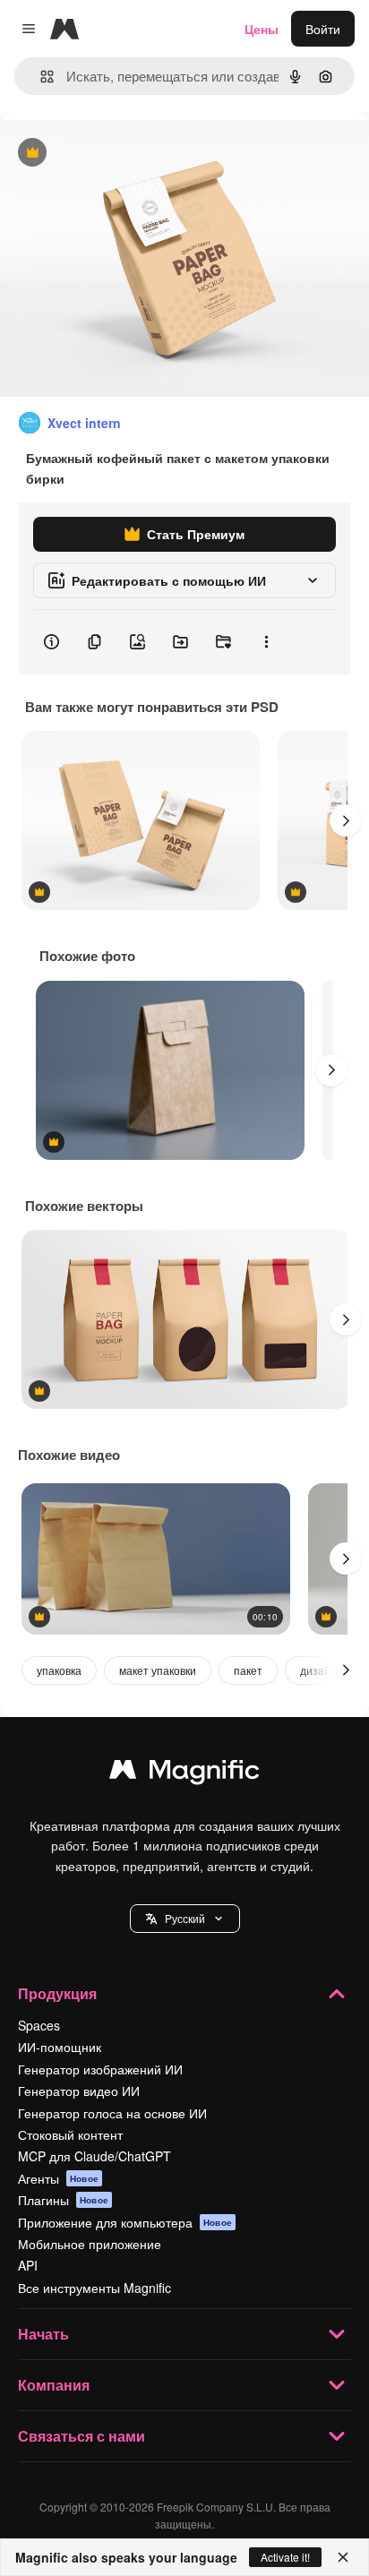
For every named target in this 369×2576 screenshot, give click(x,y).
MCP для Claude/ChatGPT (94, 2156)
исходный (120, 154)
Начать (43, 2334)
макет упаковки (158, 1670)
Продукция (57, 1993)
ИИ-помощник (60, 2047)
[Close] (343, 2557)
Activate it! (285, 2557)
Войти (323, 29)
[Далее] (346, 820)
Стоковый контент (70, 2134)
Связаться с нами (82, 2436)
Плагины (63, 2200)
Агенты (58, 2178)
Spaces (39, 2025)
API (28, 2265)
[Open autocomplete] (40, 77)
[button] (185, 1919)
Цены (262, 29)
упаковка (59, 1670)
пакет (248, 1670)
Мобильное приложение (90, 2244)
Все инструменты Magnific (94, 2288)
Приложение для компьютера (125, 2222)
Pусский (185, 1918)
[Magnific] (184, 1773)
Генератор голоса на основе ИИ (112, 2113)
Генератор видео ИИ (79, 2091)
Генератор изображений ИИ (100, 2069)
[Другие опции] (266, 642)
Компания (54, 2385)
